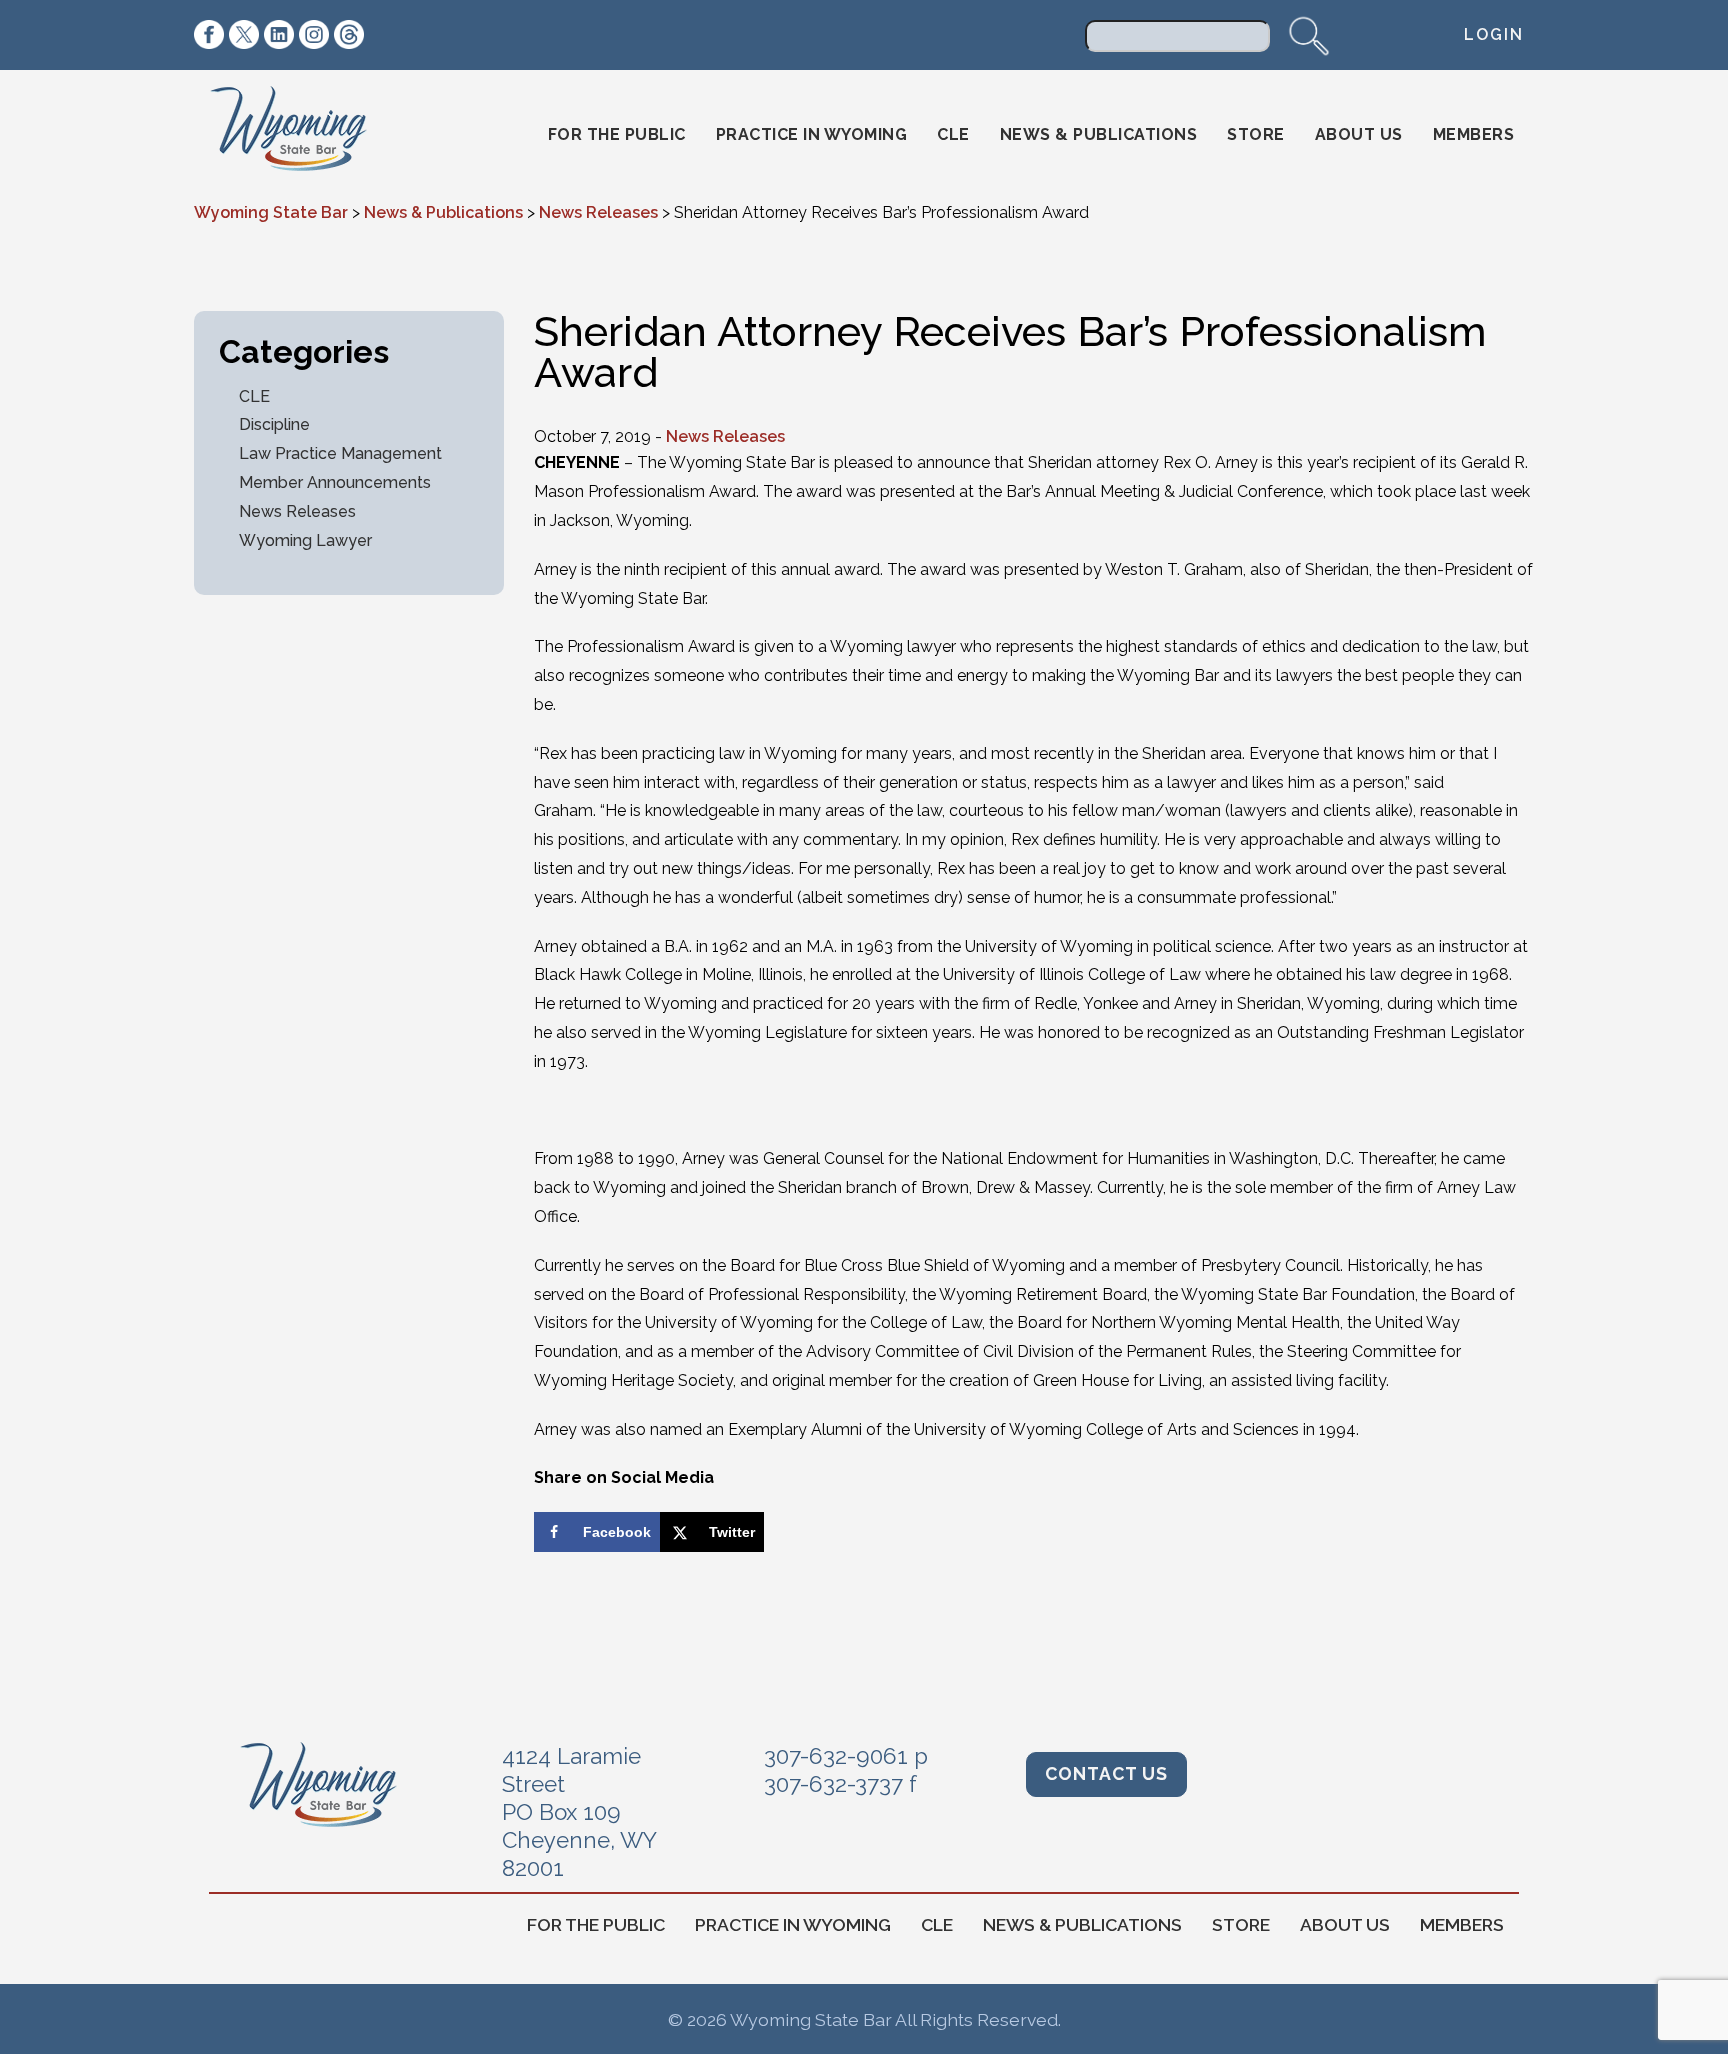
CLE (953, 134)
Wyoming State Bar (302, 135)
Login (1494, 34)
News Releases (297, 511)
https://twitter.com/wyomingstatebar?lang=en (244, 34)
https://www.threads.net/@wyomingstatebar (349, 34)
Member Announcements (335, 482)
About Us (1359, 134)
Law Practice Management (340, 453)
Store (1256, 134)
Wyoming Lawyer (305, 540)
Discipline (274, 424)
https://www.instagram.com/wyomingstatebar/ (314, 34)
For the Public (617, 134)
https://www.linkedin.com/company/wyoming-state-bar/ (279, 34)
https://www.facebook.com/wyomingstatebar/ (209, 34)
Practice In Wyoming (812, 134)
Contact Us (1106, 1773)
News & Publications (1099, 134)
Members (1474, 134)
